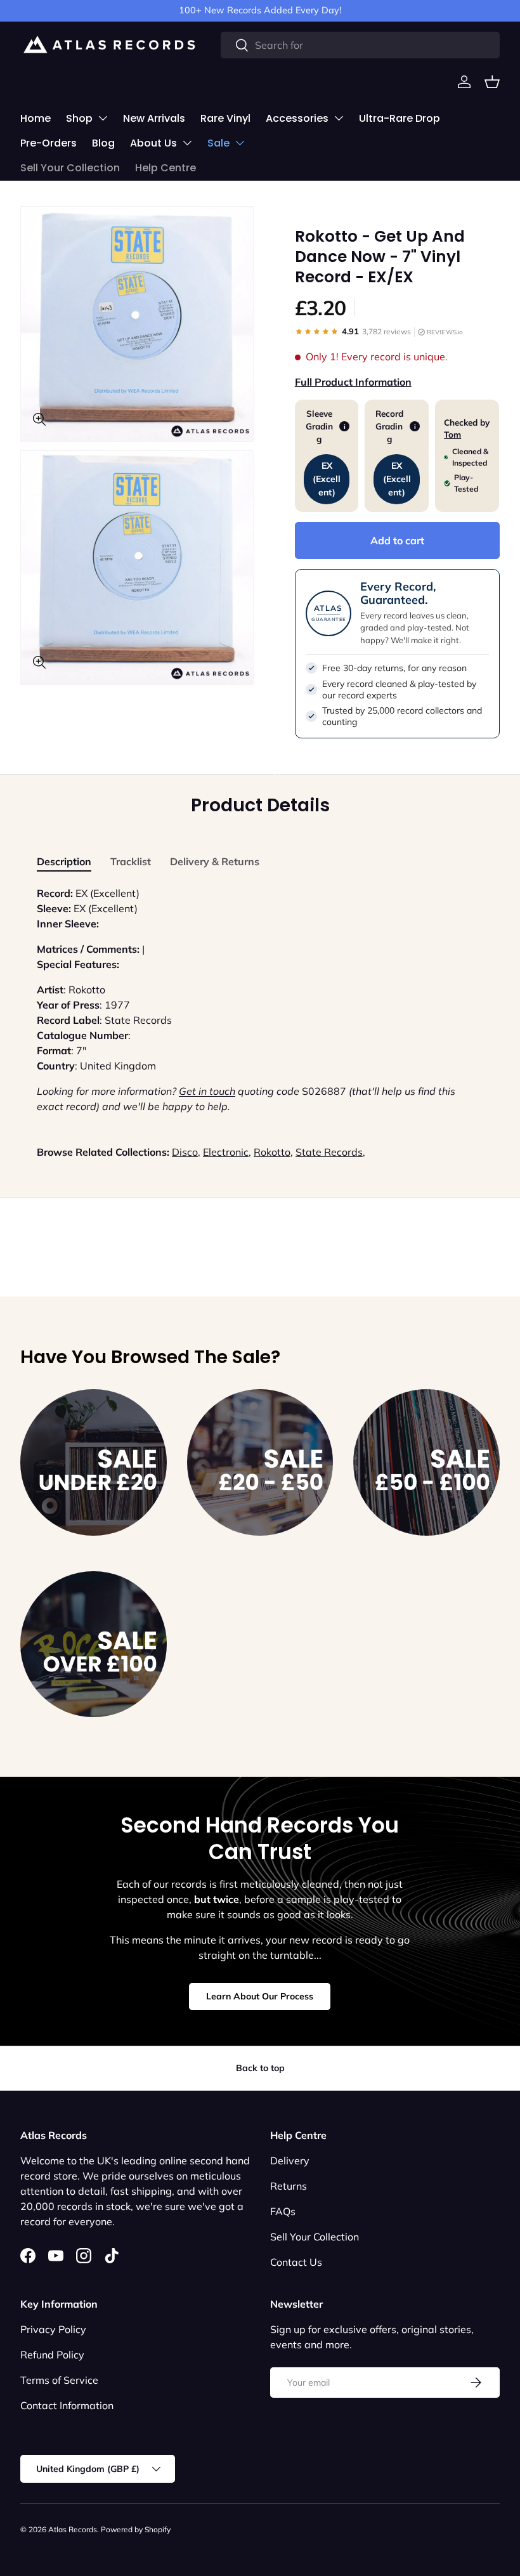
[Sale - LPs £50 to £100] (426, 1462)
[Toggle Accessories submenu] (339, 118)
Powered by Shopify (136, 2529)
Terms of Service (59, 2380)
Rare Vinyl (225, 118)
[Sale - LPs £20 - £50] (260, 1462)
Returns (289, 2186)
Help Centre (166, 168)
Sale (218, 143)
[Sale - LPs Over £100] (94, 1644)
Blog (103, 143)
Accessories (297, 118)
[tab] (64, 861)
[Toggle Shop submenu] (103, 118)
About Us (153, 143)
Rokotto (272, 1152)
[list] (141, 449)
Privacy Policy (53, 2329)
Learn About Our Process (260, 1996)
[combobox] (360, 45)
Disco (185, 1152)
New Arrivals (154, 118)
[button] (492, 82)
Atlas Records (73, 2529)
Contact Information (67, 2405)
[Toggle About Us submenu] (187, 143)
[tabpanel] (260, 1000)
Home (36, 118)
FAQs (283, 2211)
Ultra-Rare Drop (400, 118)
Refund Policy (52, 2355)
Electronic (226, 1152)
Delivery (290, 2161)
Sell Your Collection (70, 168)
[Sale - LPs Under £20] (94, 1462)
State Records (329, 1152)
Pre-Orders (49, 143)
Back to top (260, 2068)
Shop (79, 118)
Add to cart (397, 540)
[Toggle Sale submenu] (240, 143)
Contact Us (296, 2262)
